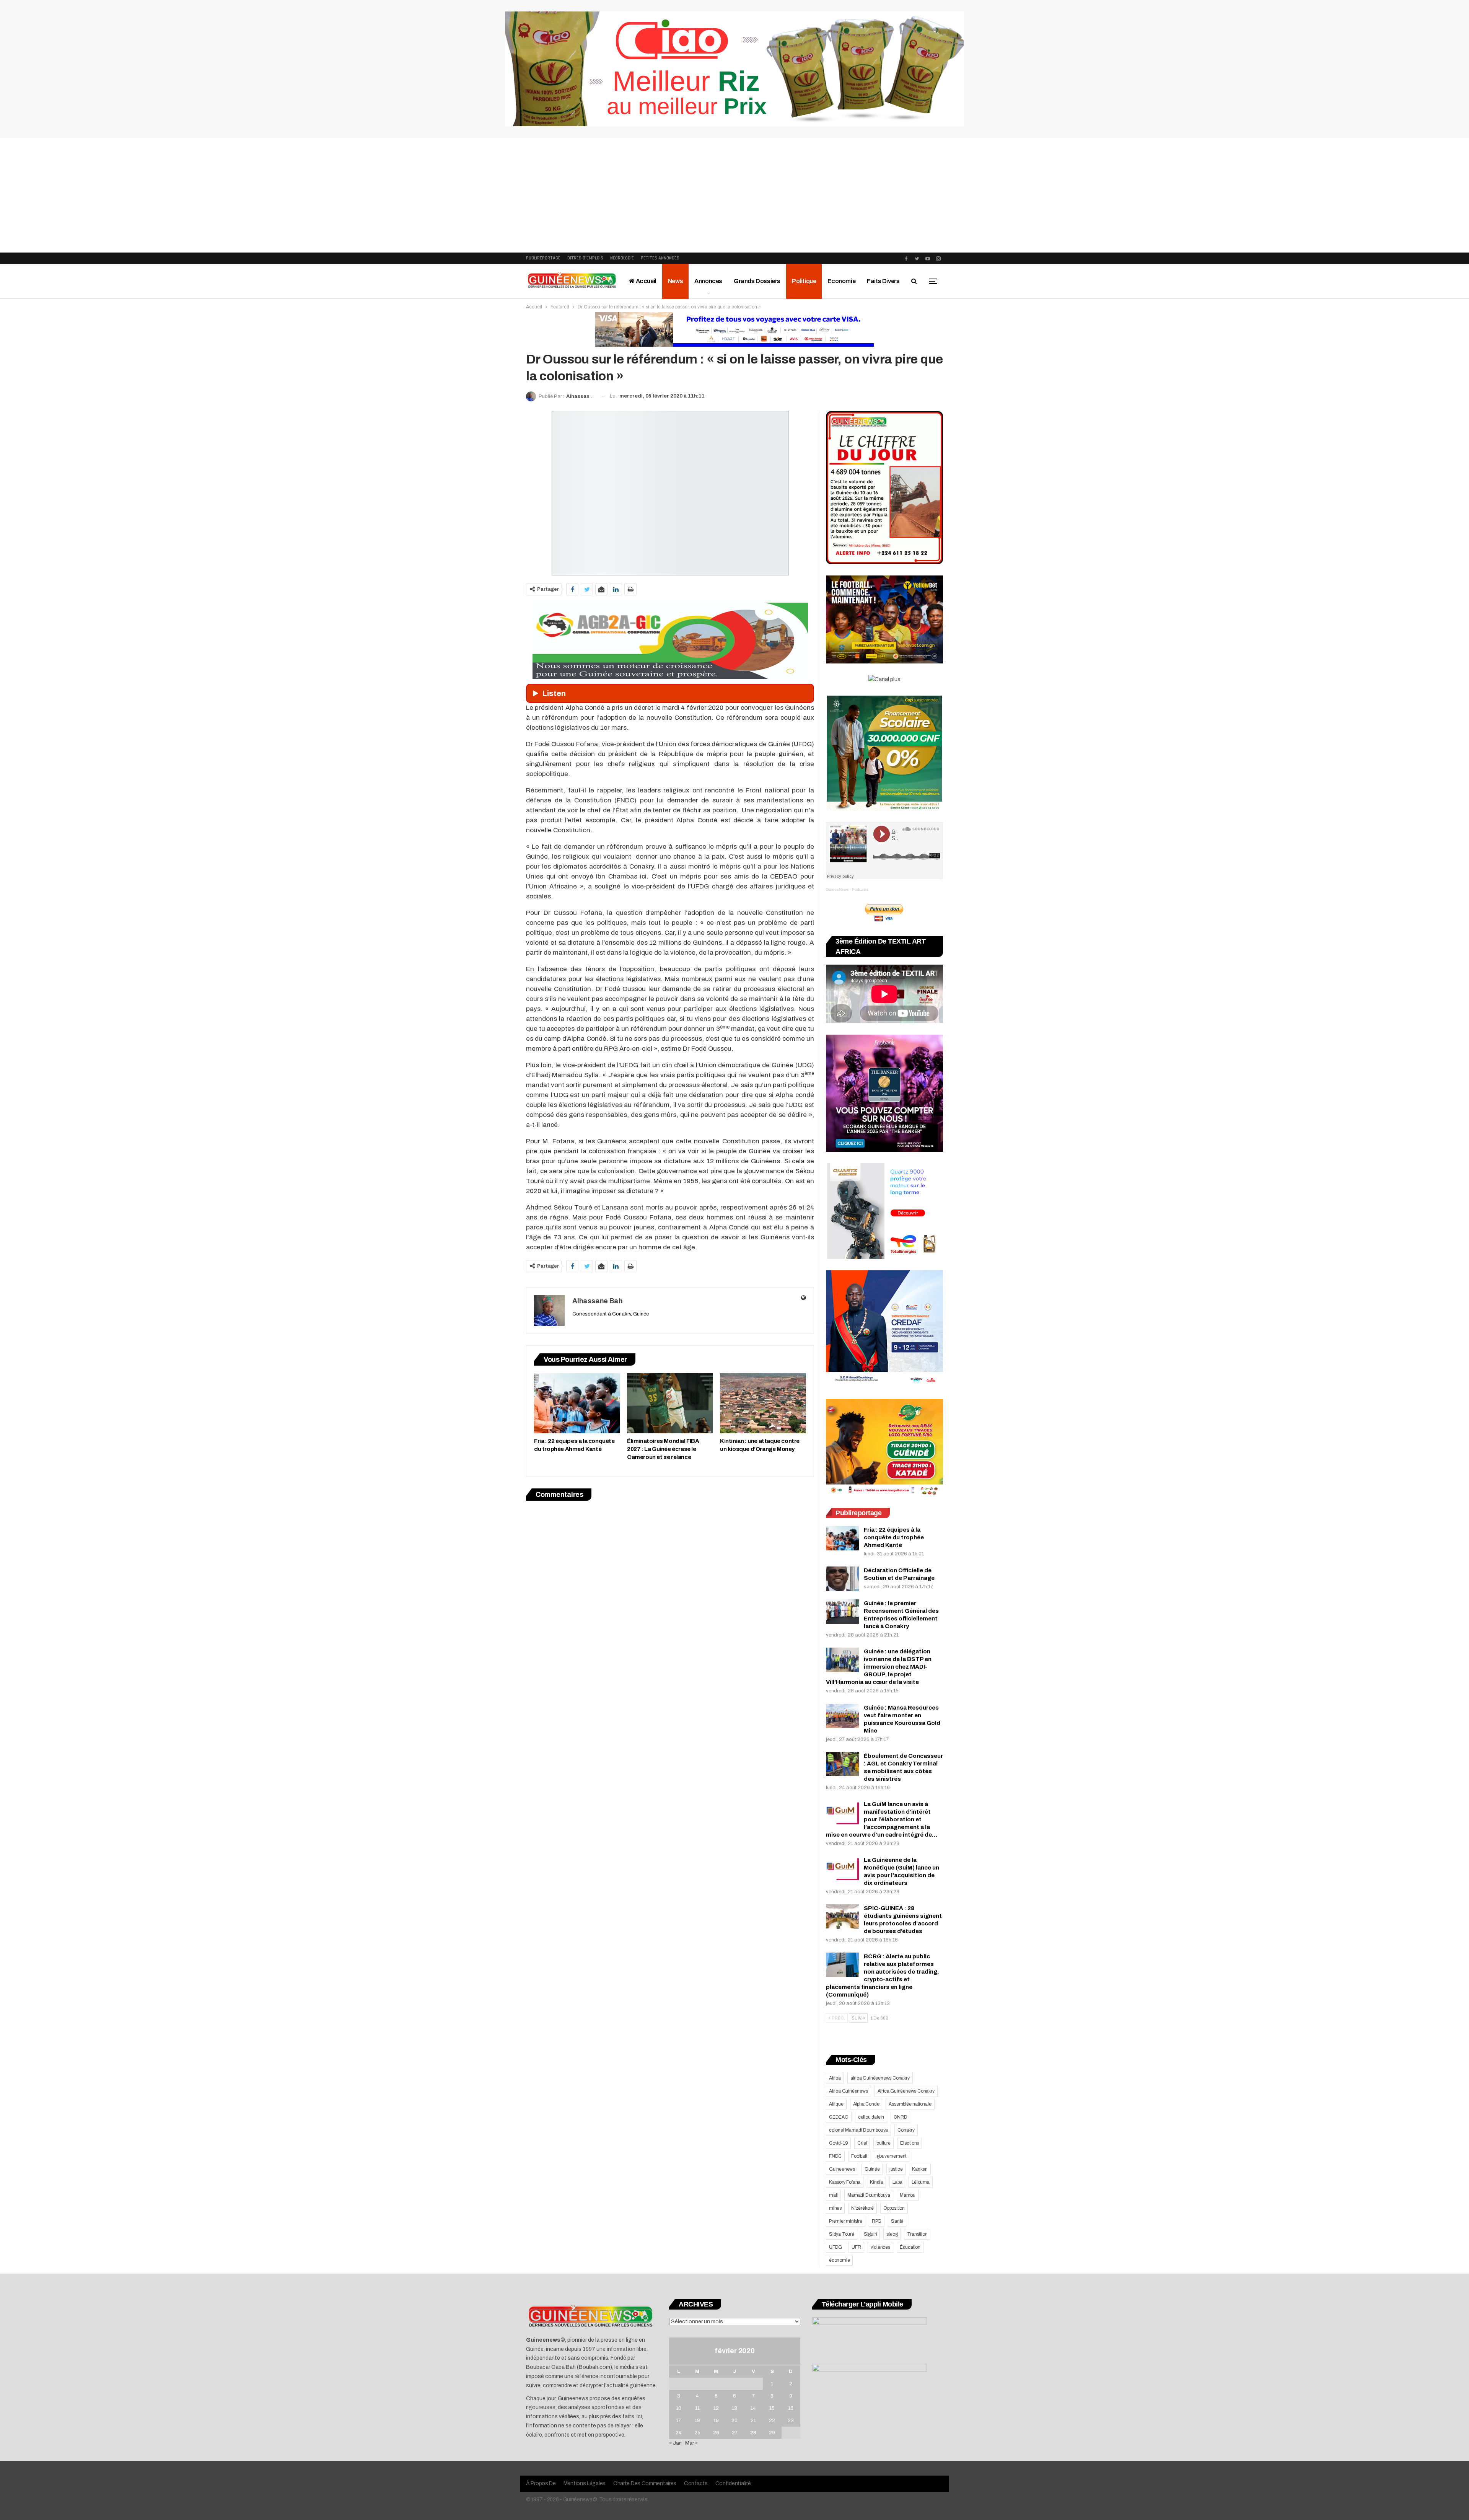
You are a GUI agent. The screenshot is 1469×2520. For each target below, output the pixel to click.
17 (678, 2421)
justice (896, 2169)
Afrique (836, 2104)
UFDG (835, 2247)
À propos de (541, 2483)
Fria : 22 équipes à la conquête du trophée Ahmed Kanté (894, 1537)
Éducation (910, 2247)
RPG (877, 2221)
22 (772, 2421)
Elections (910, 2143)
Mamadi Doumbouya (869, 2195)
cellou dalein (871, 2117)
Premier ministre (846, 2221)
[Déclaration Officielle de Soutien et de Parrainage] (842, 1579)
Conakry (906, 2130)
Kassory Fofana (845, 2182)
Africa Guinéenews (849, 2091)
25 (697, 2433)
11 (697, 2408)
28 (753, 2433)
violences (880, 2247)
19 (716, 2421)
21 (753, 2421)
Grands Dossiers (757, 281)
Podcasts (860, 889)
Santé (897, 2221)
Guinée (872, 2169)
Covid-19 (838, 2143)
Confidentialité (733, 2483)
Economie (841, 281)
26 (716, 2433)
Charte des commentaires (645, 2483)
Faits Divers (883, 281)
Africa (835, 2078)
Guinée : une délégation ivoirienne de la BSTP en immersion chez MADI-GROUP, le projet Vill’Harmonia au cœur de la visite (879, 1667)
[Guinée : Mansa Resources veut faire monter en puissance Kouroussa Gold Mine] (842, 1716)
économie (839, 2260)
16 (791, 2408)
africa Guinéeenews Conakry (880, 2078)
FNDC (835, 2156)
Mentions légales (585, 2483)
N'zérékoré (862, 2208)
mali (833, 2195)
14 (753, 2408)
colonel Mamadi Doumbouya (858, 2130)
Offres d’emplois (585, 258)
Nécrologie (622, 258)
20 (734, 2421)
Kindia (876, 2182)
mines (835, 2208)
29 (772, 2433)
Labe (897, 2182)
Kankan (920, 2169)
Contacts (696, 2483)
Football (859, 2156)
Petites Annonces (660, 258)
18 (697, 2421)
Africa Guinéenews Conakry (906, 2091)
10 (679, 2408)
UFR (856, 2247)
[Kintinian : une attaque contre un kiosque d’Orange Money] (763, 1403)
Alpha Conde (866, 2104)
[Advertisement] (734, 195)
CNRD (900, 2117)
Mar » (691, 2443)
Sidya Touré (842, 2234)
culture (884, 2143)
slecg (892, 2234)
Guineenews (842, 2169)
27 (735, 2433)
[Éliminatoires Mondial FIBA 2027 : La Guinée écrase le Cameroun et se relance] (670, 1403)
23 (791, 2421)
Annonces (708, 281)
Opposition (894, 2208)
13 (734, 2408)
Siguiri (870, 2234)
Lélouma (921, 2182)
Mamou (908, 2195)
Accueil (646, 281)
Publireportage (543, 258)
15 (772, 2408)
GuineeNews (837, 889)
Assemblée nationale (910, 2104)
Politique (804, 281)
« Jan (675, 2443)
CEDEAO (839, 2117)
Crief (862, 2143)
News (675, 281)
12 (716, 2408)
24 (679, 2433)
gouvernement (892, 2156)
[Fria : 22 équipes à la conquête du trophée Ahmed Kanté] (577, 1403)
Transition (917, 2234)
